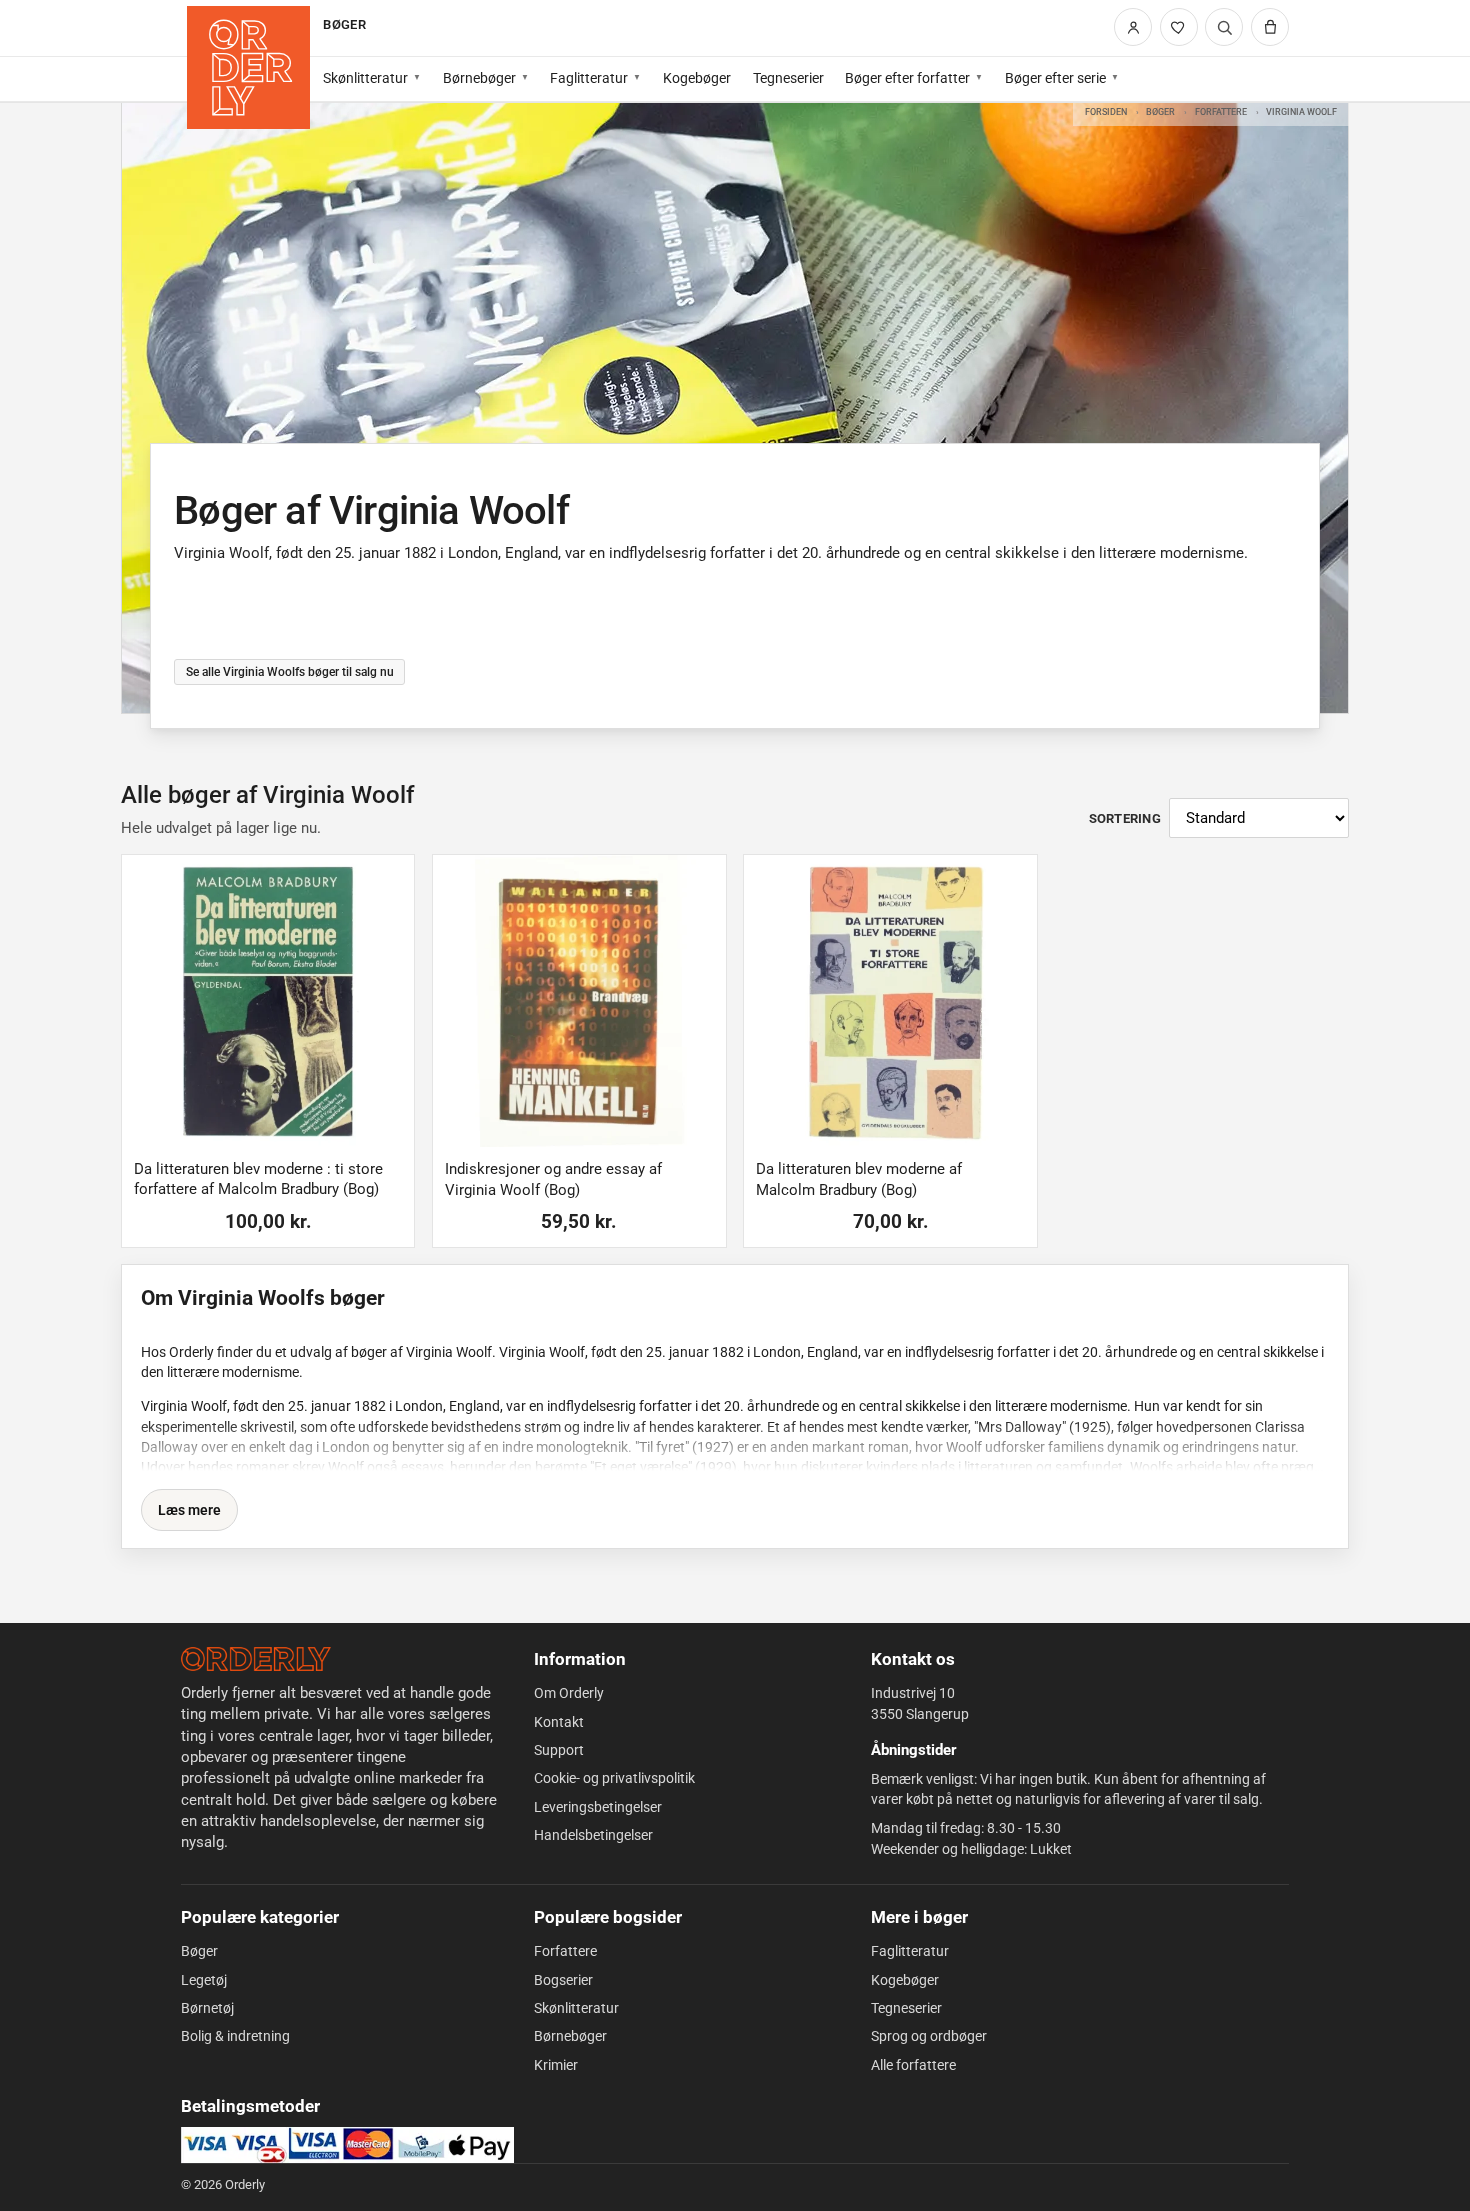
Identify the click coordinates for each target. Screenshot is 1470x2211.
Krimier (556, 2065)
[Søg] (1224, 27)
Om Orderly (569, 1693)
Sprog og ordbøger (929, 2036)
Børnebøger (479, 78)
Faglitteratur (589, 78)
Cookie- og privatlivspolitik (614, 1778)
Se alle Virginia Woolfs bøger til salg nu (289, 671)
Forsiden (1106, 111)
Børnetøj (207, 2008)
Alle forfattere (913, 2065)
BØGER (344, 24)
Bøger (1160, 111)
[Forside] (248, 67)
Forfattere (1221, 111)
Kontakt (559, 1722)
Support (559, 1750)
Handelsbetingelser (593, 1835)
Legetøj (204, 1980)
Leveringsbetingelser (598, 1807)
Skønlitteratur (365, 78)
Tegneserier (788, 78)
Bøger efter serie (1055, 78)
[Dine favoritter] (1179, 27)
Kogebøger (697, 78)
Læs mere (189, 1510)
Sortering (1125, 818)
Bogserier (563, 1980)
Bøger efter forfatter (907, 78)
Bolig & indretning (235, 2036)
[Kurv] (1270, 27)
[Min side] (1133, 27)
